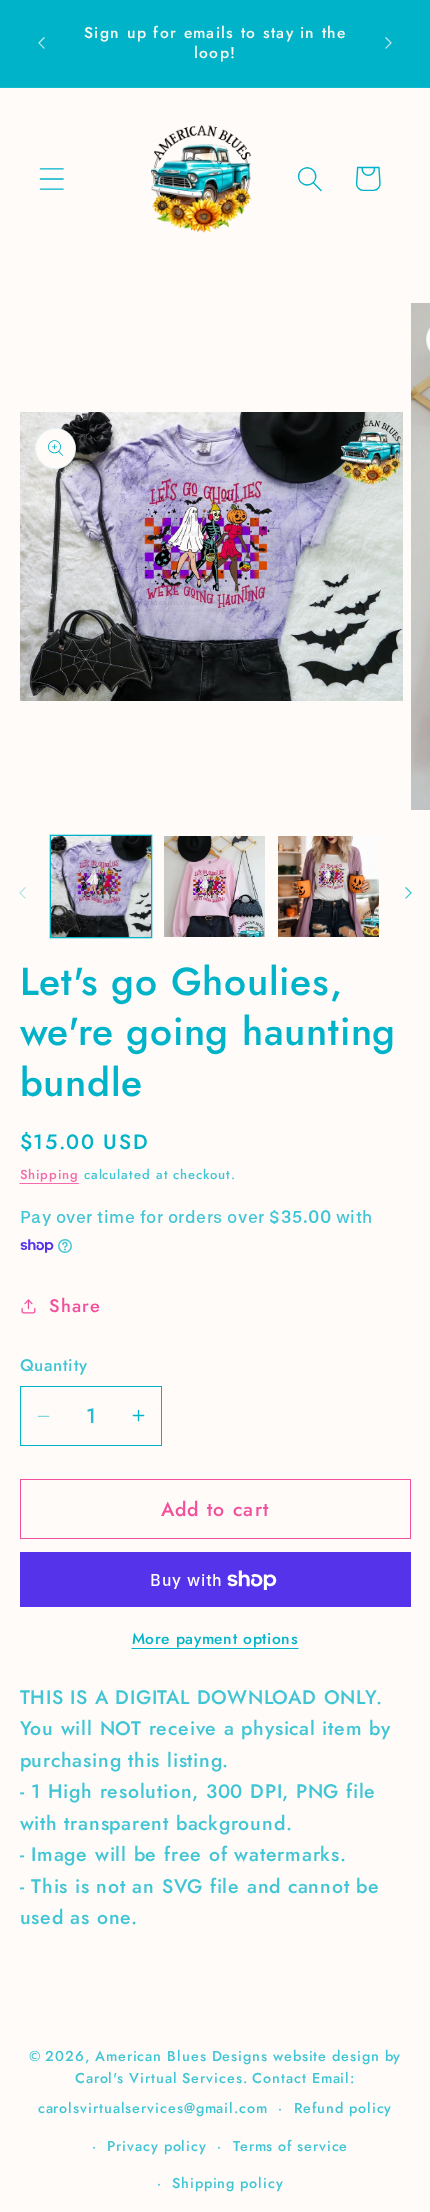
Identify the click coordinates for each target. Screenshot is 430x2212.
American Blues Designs (181, 2056)
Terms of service (291, 2146)
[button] (51, 178)
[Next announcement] (389, 43)
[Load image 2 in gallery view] (214, 886)
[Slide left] (22, 893)
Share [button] (74, 1306)
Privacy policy (157, 2146)
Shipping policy (228, 2183)
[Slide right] (408, 893)
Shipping (49, 1174)
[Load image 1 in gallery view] (101, 886)
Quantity (54, 1365)
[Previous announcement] (42, 43)
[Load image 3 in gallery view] (328, 886)
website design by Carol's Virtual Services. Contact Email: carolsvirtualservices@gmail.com (220, 2082)
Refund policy (343, 2108)
